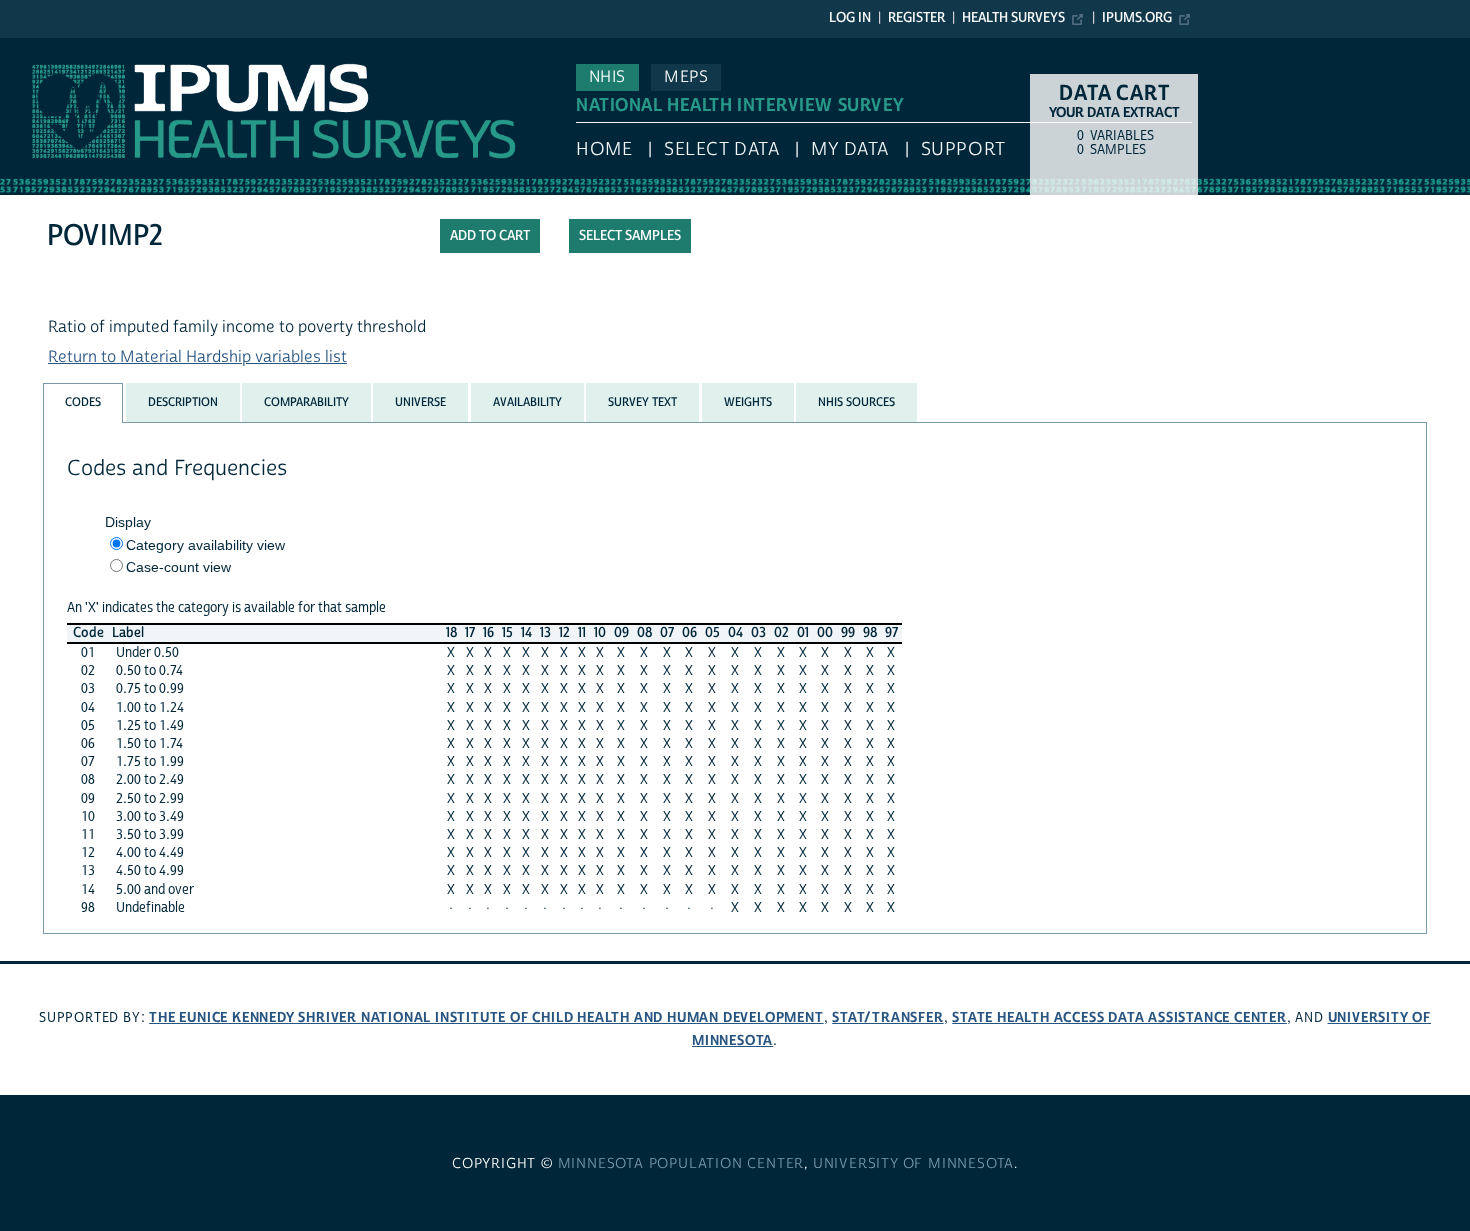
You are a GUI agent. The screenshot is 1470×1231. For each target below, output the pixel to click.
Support (963, 149)
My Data (850, 149)
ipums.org (1137, 18)
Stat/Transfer (887, 1017)
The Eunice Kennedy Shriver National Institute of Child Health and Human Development (486, 1017)
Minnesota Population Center (681, 1164)
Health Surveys (1013, 18)
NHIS (607, 77)
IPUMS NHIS (43, 48)
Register (916, 18)
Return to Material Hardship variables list (197, 357)
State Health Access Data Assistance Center (1119, 1017)
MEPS (686, 77)
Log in (850, 18)
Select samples (630, 236)
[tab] (83, 402)
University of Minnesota (913, 1164)
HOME (604, 149)
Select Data (721, 149)
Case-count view (178, 567)
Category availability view (205, 545)
